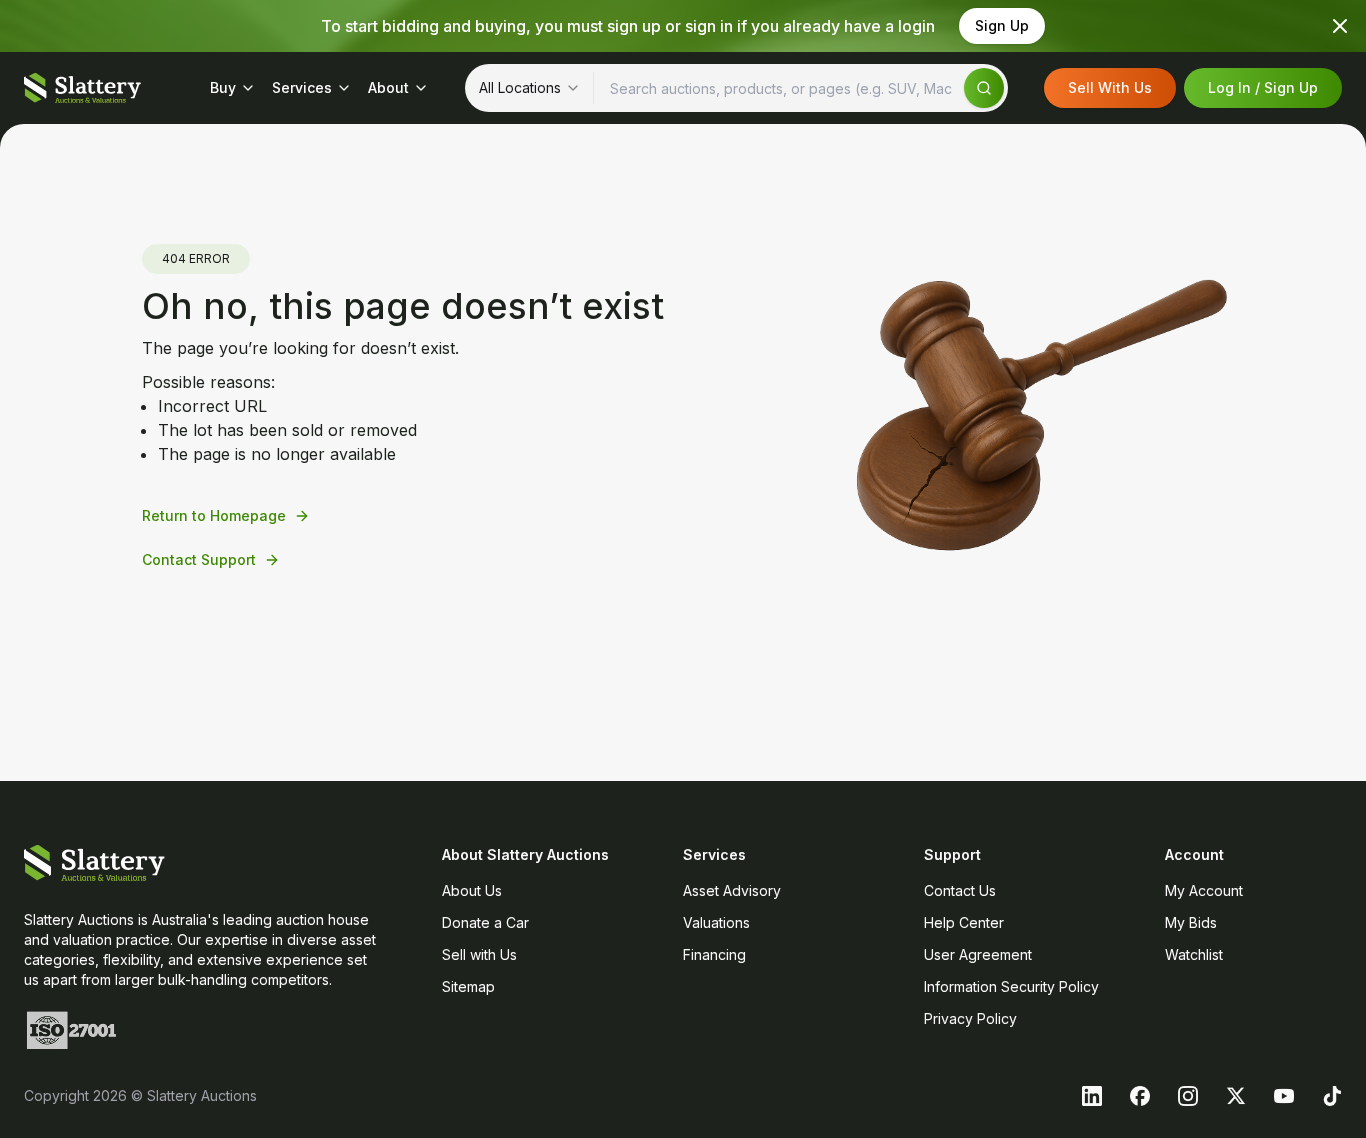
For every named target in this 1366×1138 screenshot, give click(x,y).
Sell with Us (479, 954)
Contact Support (199, 559)
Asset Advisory (732, 890)
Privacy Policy (970, 1018)
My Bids (1191, 922)
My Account (1204, 890)
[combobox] (530, 88)
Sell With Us (1110, 87)
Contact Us (960, 890)
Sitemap (468, 986)
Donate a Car (485, 922)
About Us (472, 890)
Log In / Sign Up (1263, 87)
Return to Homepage (214, 515)
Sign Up (1002, 25)
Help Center (964, 922)
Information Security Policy (1011, 986)
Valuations (716, 922)
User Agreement (978, 954)
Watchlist (1194, 954)
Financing (714, 954)
